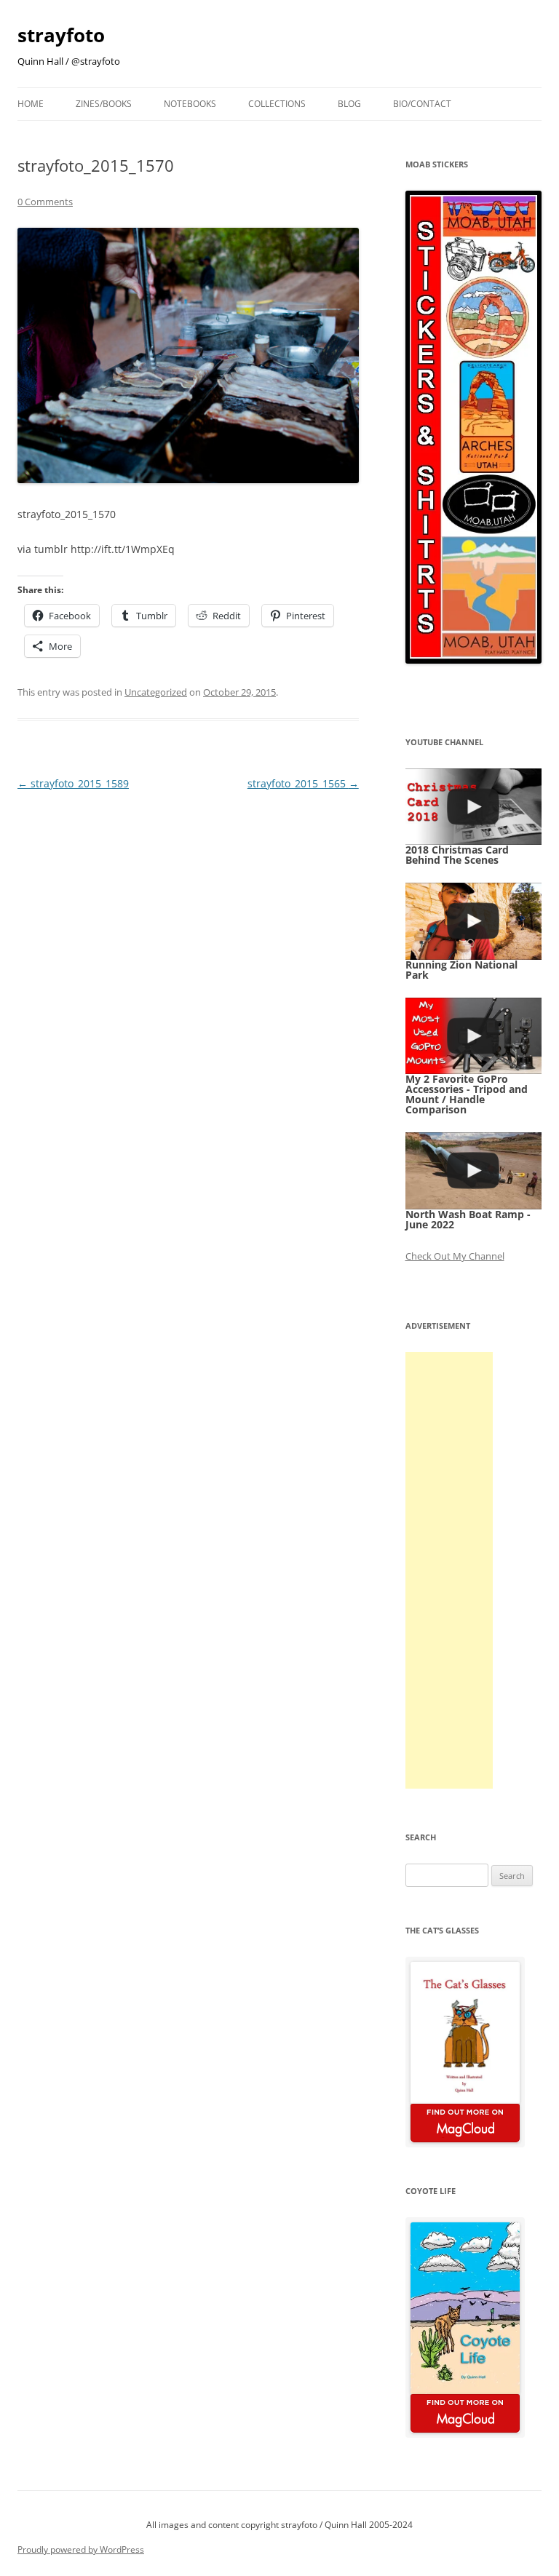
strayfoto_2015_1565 (303, 783)
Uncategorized (156, 692)
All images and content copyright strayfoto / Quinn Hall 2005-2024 (279, 2525)
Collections (277, 104)
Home (31, 104)
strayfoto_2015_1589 (73, 783)
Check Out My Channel (455, 1256)
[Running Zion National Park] (474, 921)
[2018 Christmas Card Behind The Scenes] (474, 807)
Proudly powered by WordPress (81, 2549)
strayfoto (61, 35)
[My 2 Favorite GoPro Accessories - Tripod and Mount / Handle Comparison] (474, 1036)
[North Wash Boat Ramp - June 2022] (474, 1170)
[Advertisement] (449, 1570)
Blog (349, 104)
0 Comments (45, 202)
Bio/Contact (422, 104)
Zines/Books (104, 104)
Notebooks (190, 104)
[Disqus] (188, 976)
